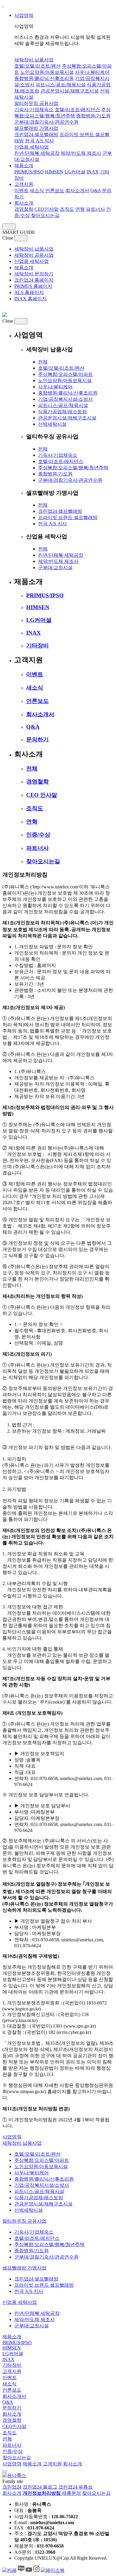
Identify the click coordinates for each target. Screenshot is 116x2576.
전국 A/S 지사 (39, 141)
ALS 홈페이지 (29, 292)
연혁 (80, 209)
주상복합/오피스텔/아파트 (65, 374)
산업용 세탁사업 (32, 147)
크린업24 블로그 (40, 2487)
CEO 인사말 (42, 795)
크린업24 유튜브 (76, 2487)
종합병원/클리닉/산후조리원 (44, 78)
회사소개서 (77, 190)
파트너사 (95, 209)
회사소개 (24, 203)
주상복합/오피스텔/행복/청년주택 (73, 468)
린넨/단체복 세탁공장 (37, 153)
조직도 (67, 209)
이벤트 (21, 190)
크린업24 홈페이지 (34, 280)
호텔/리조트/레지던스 (77, 110)
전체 (43, 362)
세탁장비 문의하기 (34, 274)
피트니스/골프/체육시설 (61, 85)
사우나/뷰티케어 (92, 72)
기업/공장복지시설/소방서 (65, 399)
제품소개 (24, 166)
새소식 (37, 190)
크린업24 (12, 2487)
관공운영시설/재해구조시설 (70, 91)
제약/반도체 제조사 (81, 153)
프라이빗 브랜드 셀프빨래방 (68, 517)
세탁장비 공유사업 (34, 255)
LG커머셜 (75, 172)
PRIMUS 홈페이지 (33, 286)
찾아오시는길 (45, 215)
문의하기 (37, 739)
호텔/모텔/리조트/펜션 (37, 66)
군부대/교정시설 (55, 568)
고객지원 (24, 184)
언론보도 (55, 190)
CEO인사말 (47, 209)
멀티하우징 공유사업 (36, 103)
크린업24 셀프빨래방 (36, 134)
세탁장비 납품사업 (34, 60)
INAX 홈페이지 (30, 299)
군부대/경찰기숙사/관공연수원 (46, 122)
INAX (93, 172)
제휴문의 (71, 2493)
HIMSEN (54, 172)
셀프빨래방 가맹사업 (36, 128)
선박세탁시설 (52, 424)
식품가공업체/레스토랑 (62, 412)
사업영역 (24, 15)
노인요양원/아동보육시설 (47, 72)
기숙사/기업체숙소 (34, 110)
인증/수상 (38, 835)
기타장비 (37, 645)
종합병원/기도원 (93, 116)
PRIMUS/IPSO (29, 172)
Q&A (96, 190)
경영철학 (24, 209)
